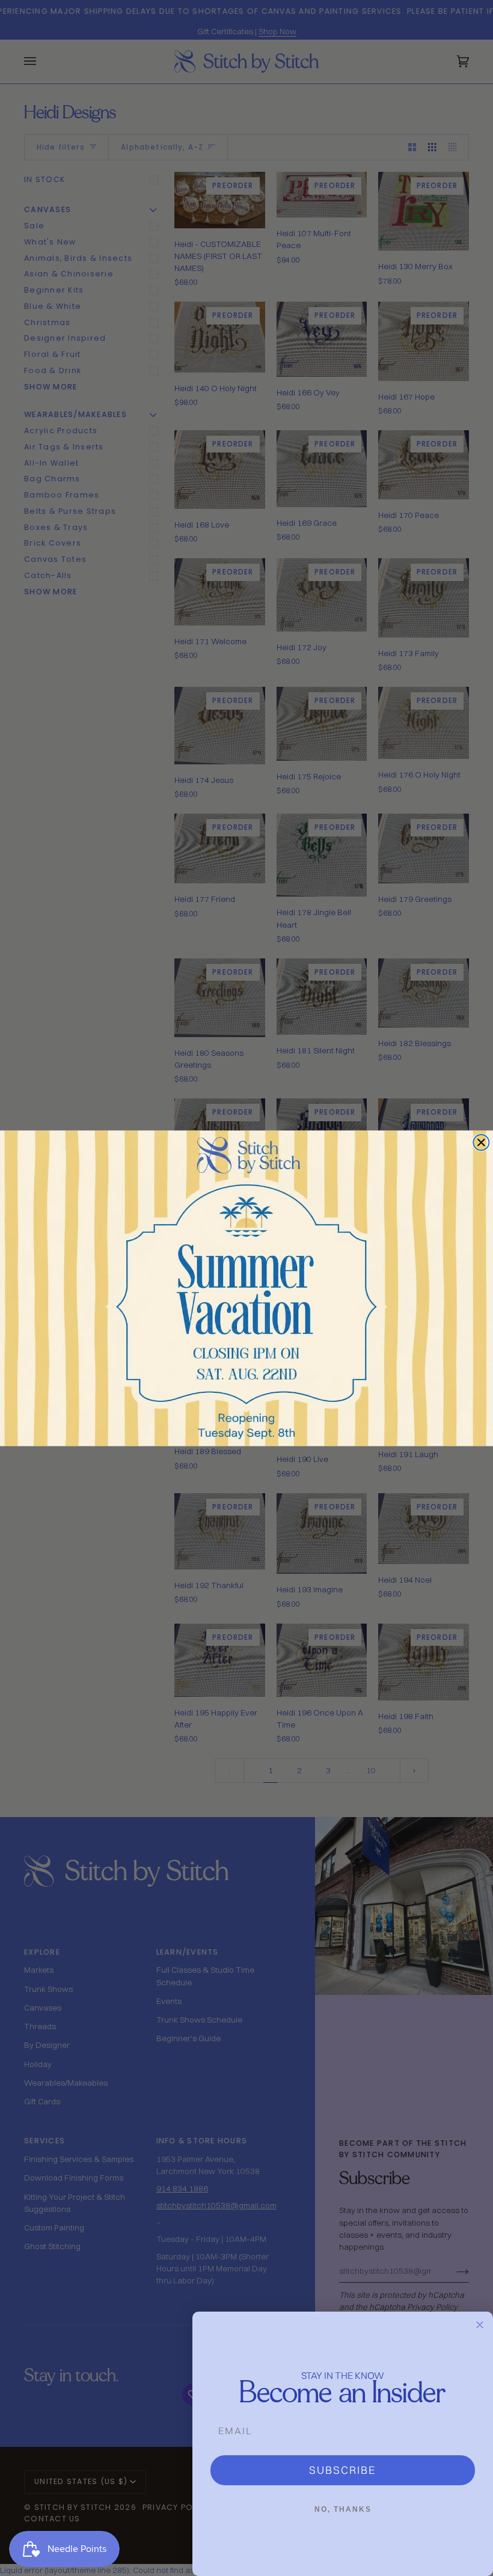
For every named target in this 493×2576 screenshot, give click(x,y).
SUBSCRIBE (343, 2470)
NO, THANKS (343, 2509)
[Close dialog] (481, 1142)
